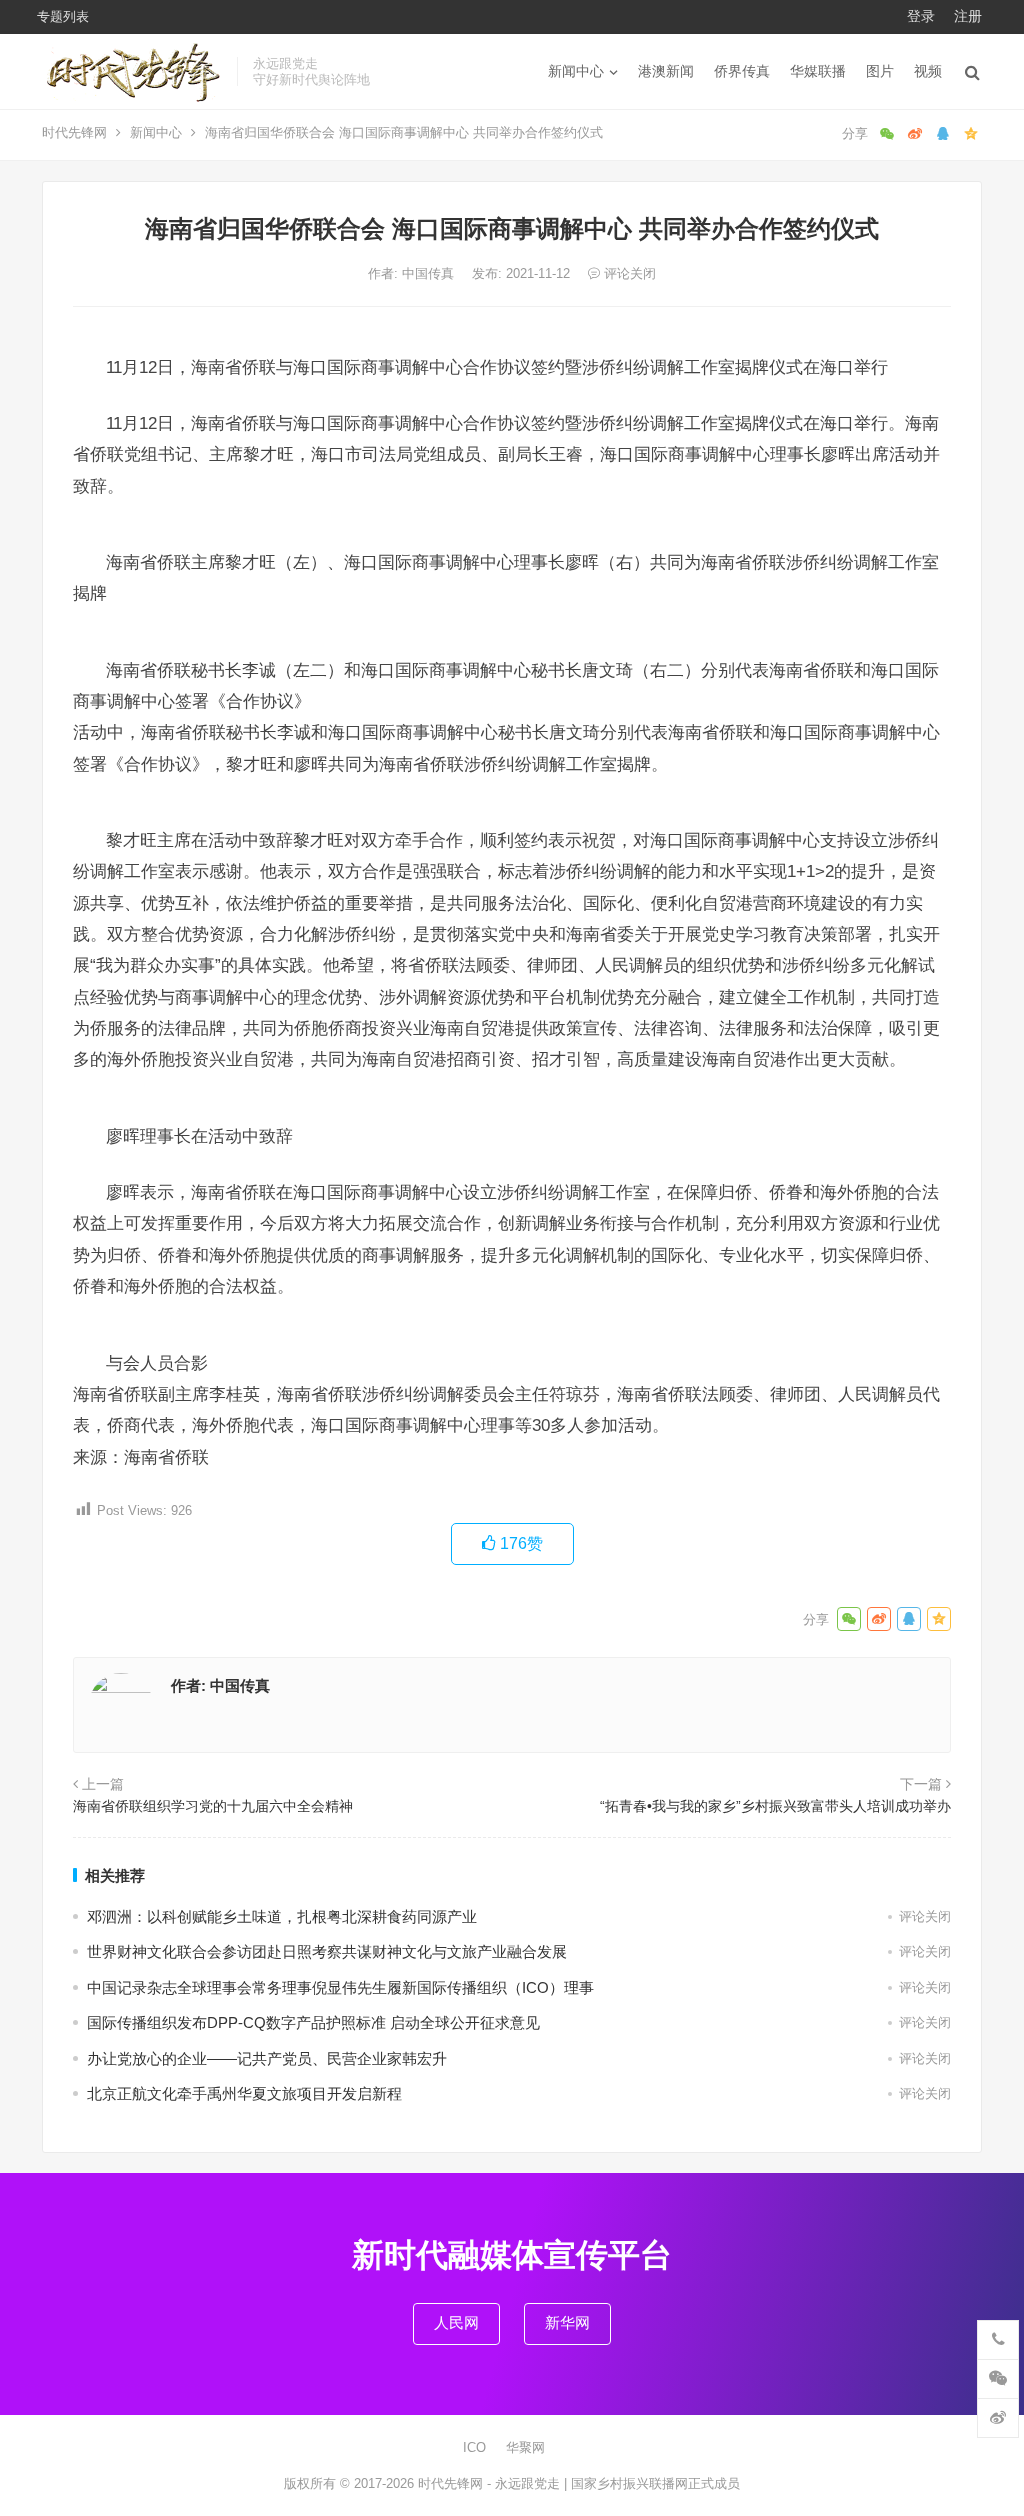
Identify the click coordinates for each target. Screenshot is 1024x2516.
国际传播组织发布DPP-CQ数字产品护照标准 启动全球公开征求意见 (313, 2022)
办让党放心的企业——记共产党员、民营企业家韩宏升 (267, 2058)
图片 (880, 71)
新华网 (567, 2322)
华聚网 (525, 2447)
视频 (928, 71)
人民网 (456, 2322)
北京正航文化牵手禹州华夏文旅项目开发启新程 (244, 2093)
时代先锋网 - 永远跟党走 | (494, 2483)
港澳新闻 (666, 71)
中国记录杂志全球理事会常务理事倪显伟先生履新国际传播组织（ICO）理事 (340, 1987)
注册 (968, 16)
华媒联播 (818, 71)
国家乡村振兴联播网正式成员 (655, 2483)
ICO (474, 2447)
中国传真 (430, 273)
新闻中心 (576, 71)
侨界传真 (742, 71)
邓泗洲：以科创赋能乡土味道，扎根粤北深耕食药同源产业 (282, 1916)
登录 (921, 16)
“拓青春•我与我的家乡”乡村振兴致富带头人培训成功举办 (775, 1806)
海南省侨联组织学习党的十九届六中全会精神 (213, 1806)
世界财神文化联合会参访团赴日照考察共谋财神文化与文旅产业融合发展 (327, 1951)
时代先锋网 (74, 132)
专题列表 (63, 16)
